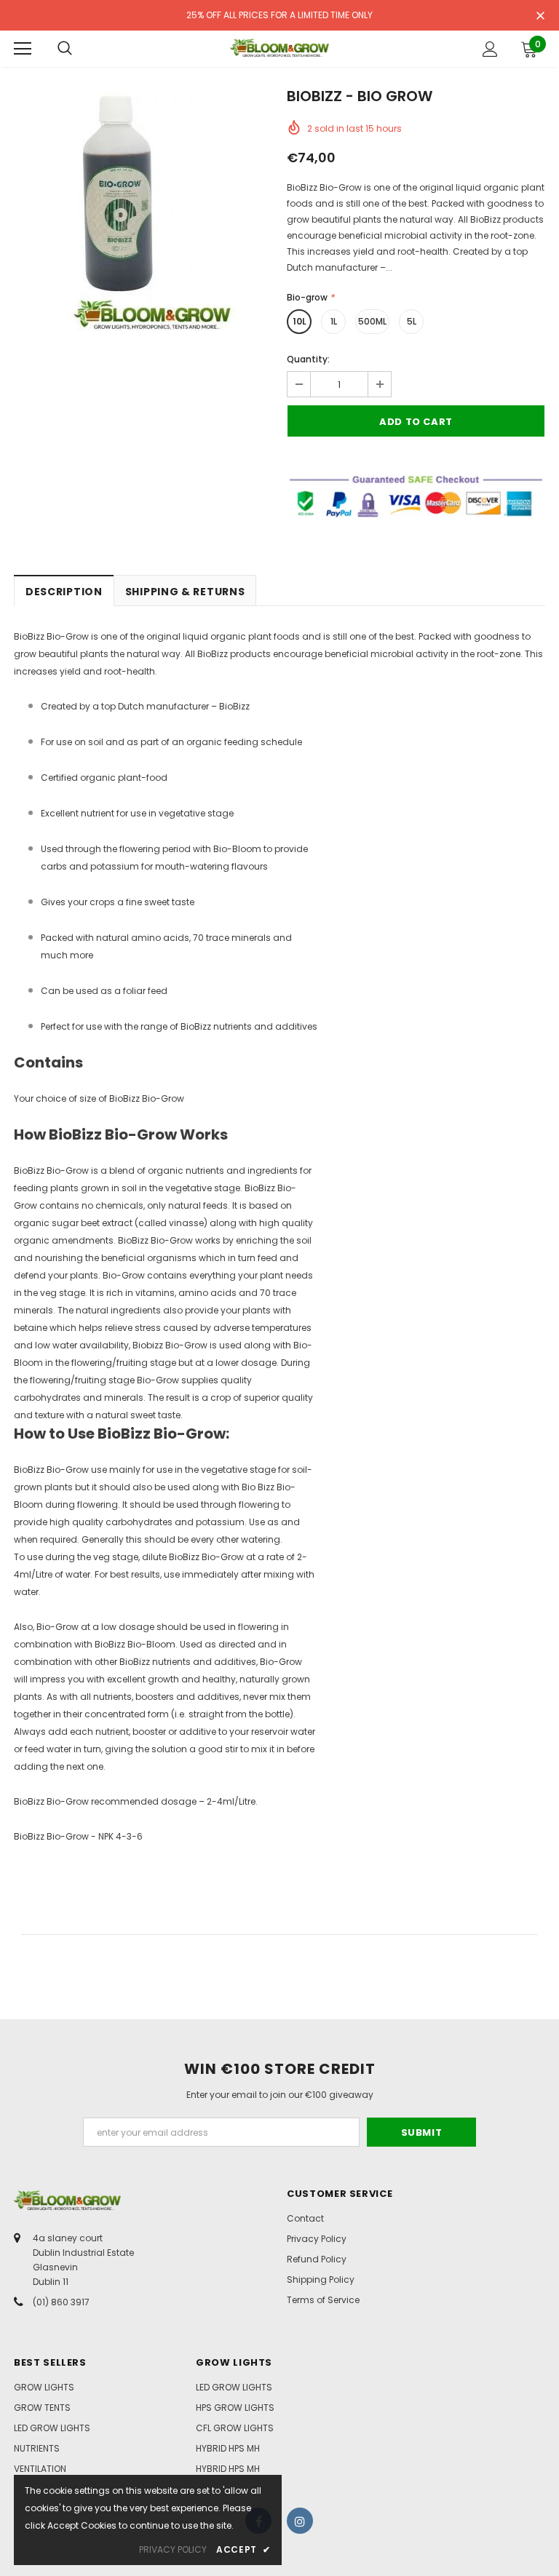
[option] (143, 211)
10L (300, 321)
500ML (372, 321)
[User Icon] (490, 49)
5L (412, 321)
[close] (540, 17)
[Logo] (279, 48)
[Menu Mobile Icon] (23, 49)
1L (334, 321)
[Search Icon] (65, 49)
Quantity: (308, 359)
